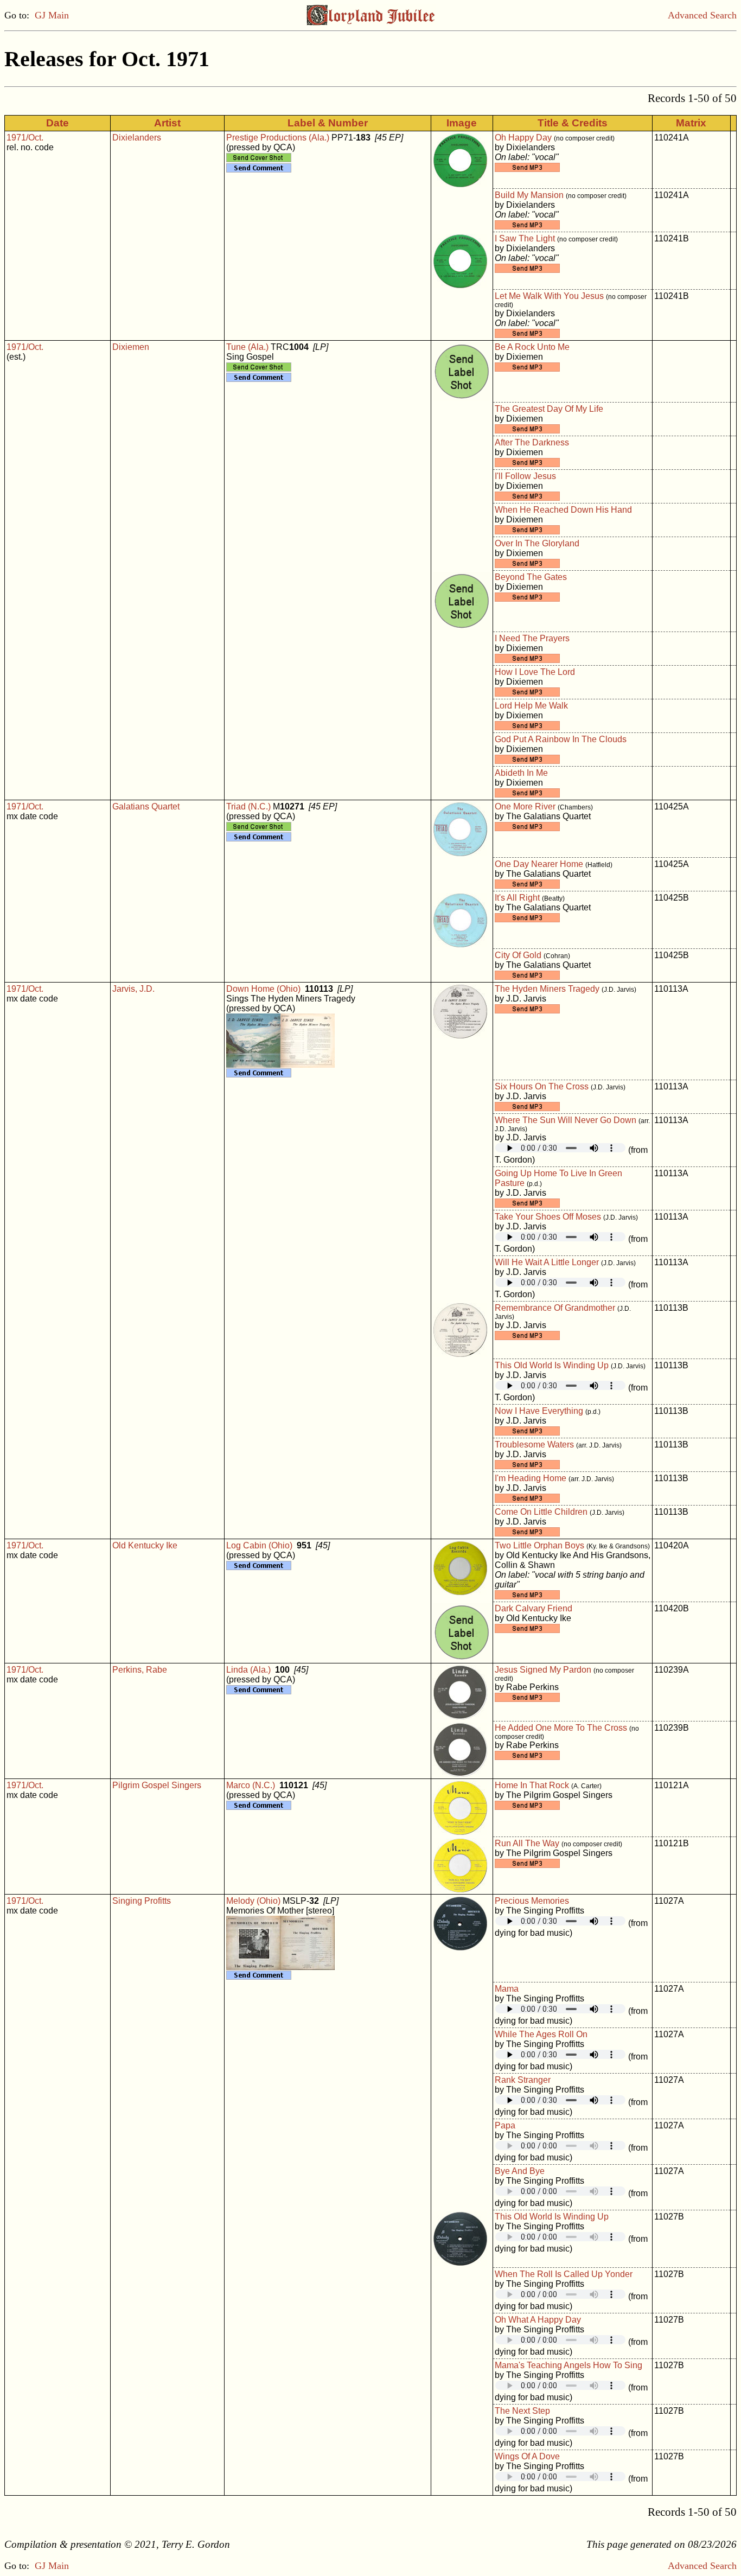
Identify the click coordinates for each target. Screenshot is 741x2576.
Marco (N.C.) (251, 1785)
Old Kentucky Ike (145, 1545)
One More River (525, 806)
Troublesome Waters (534, 1445)
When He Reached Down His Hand (563, 510)
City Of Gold (518, 955)
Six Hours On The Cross (542, 1086)
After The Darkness (532, 442)
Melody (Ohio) (253, 1901)
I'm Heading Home (531, 1478)
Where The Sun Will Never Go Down (566, 1120)
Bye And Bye (520, 2171)
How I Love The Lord (535, 672)
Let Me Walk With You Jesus (549, 296)
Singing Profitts (142, 1901)
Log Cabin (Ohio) (259, 1545)
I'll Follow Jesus (525, 476)
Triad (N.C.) (248, 806)
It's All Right (517, 898)
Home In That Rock (532, 1785)
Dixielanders (137, 138)
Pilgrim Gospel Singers (157, 1785)
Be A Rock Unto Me (532, 347)
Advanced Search (702, 15)
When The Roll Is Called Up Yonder (564, 2274)
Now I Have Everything (539, 1411)
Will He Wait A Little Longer (547, 1262)
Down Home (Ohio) (263, 989)
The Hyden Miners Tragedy (547, 989)
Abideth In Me (521, 773)
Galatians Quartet (146, 806)
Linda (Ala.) (248, 1670)
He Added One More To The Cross (561, 1728)
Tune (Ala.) (247, 347)
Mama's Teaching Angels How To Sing (568, 2365)
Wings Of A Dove (527, 2456)
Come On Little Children (541, 1512)
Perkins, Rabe (140, 1670)
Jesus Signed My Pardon (543, 1670)
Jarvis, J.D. (133, 989)
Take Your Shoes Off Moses (548, 1217)
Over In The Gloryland (537, 543)
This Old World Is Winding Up (552, 1365)
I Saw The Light (525, 238)
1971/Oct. (25, 138)
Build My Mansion (529, 195)
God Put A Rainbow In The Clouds (561, 739)
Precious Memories (532, 1901)
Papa (505, 2125)
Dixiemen (131, 347)
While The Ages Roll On (541, 2034)
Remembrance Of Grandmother (555, 1308)
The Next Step (522, 2411)
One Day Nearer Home (539, 864)
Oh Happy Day (523, 138)
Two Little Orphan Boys (539, 1545)
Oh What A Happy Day (538, 2320)
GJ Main (52, 15)
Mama (507, 1989)
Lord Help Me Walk (531, 706)
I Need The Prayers (532, 638)
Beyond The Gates (531, 577)
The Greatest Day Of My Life (549, 409)
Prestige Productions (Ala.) (278, 138)
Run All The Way (527, 1843)
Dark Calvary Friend (534, 1608)
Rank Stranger (523, 2080)
